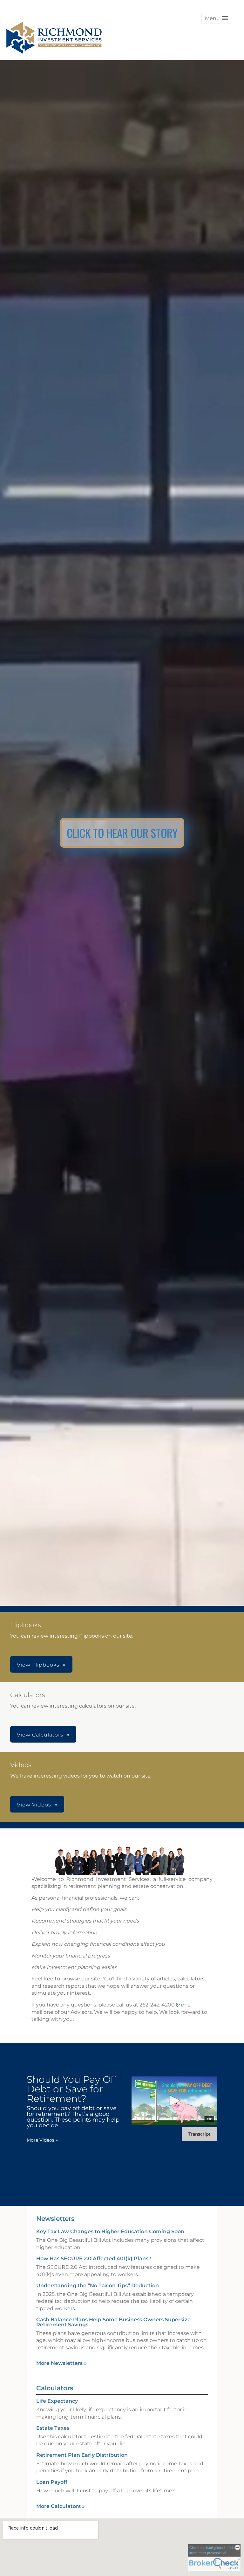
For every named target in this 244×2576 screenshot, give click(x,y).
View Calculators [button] (40, 1735)
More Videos (42, 2140)
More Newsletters (61, 2363)
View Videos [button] (34, 1805)
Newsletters (55, 2219)
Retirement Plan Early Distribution (82, 2455)
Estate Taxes (53, 2428)
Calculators (55, 2388)
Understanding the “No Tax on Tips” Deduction (98, 2286)
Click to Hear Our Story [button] (122, 833)
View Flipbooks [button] (38, 1665)
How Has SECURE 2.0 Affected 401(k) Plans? (94, 2258)
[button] (216, 18)
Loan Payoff (52, 2482)
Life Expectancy (57, 2401)
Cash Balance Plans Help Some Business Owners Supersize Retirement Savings (113, 2322)
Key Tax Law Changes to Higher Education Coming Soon (110, 2231)
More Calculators (61, 2506)
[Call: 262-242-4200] (177, 2005)
